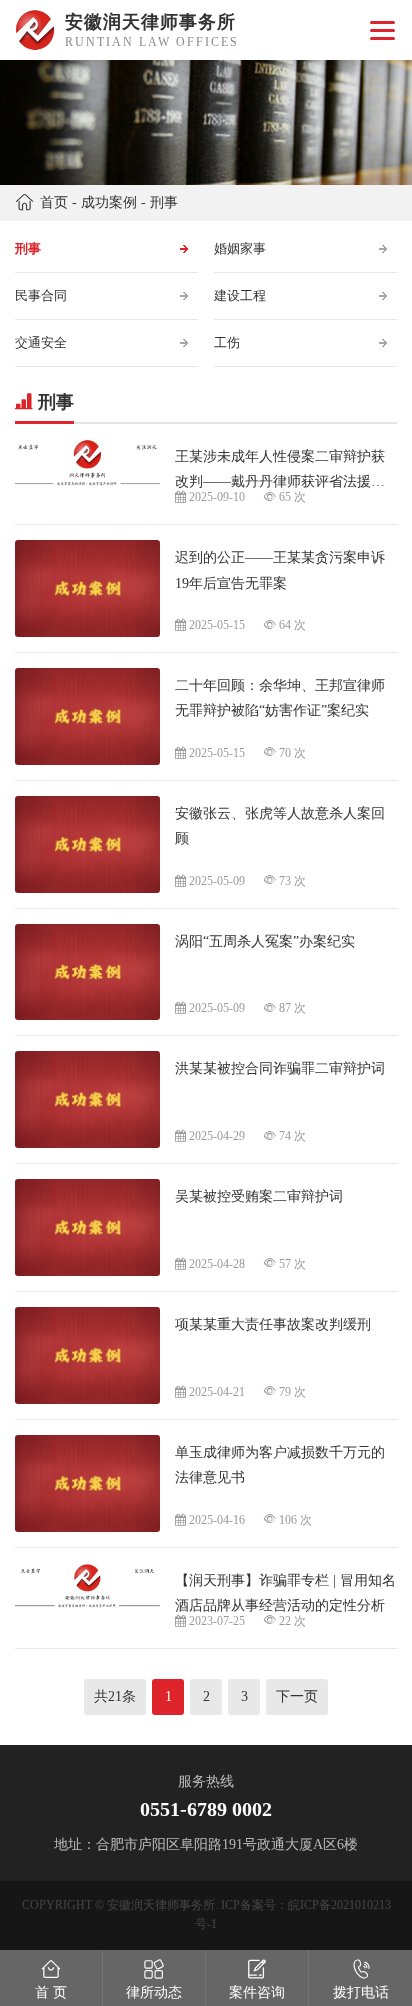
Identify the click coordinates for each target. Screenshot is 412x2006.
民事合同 (41, 295)
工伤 (227, 342)
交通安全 (41, 342)
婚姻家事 (240, 248)
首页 (54, 202)
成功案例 (109, 202)
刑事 (164, 202)
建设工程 (240, 295)
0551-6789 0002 (206, 1809)
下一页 (297, 1696)
